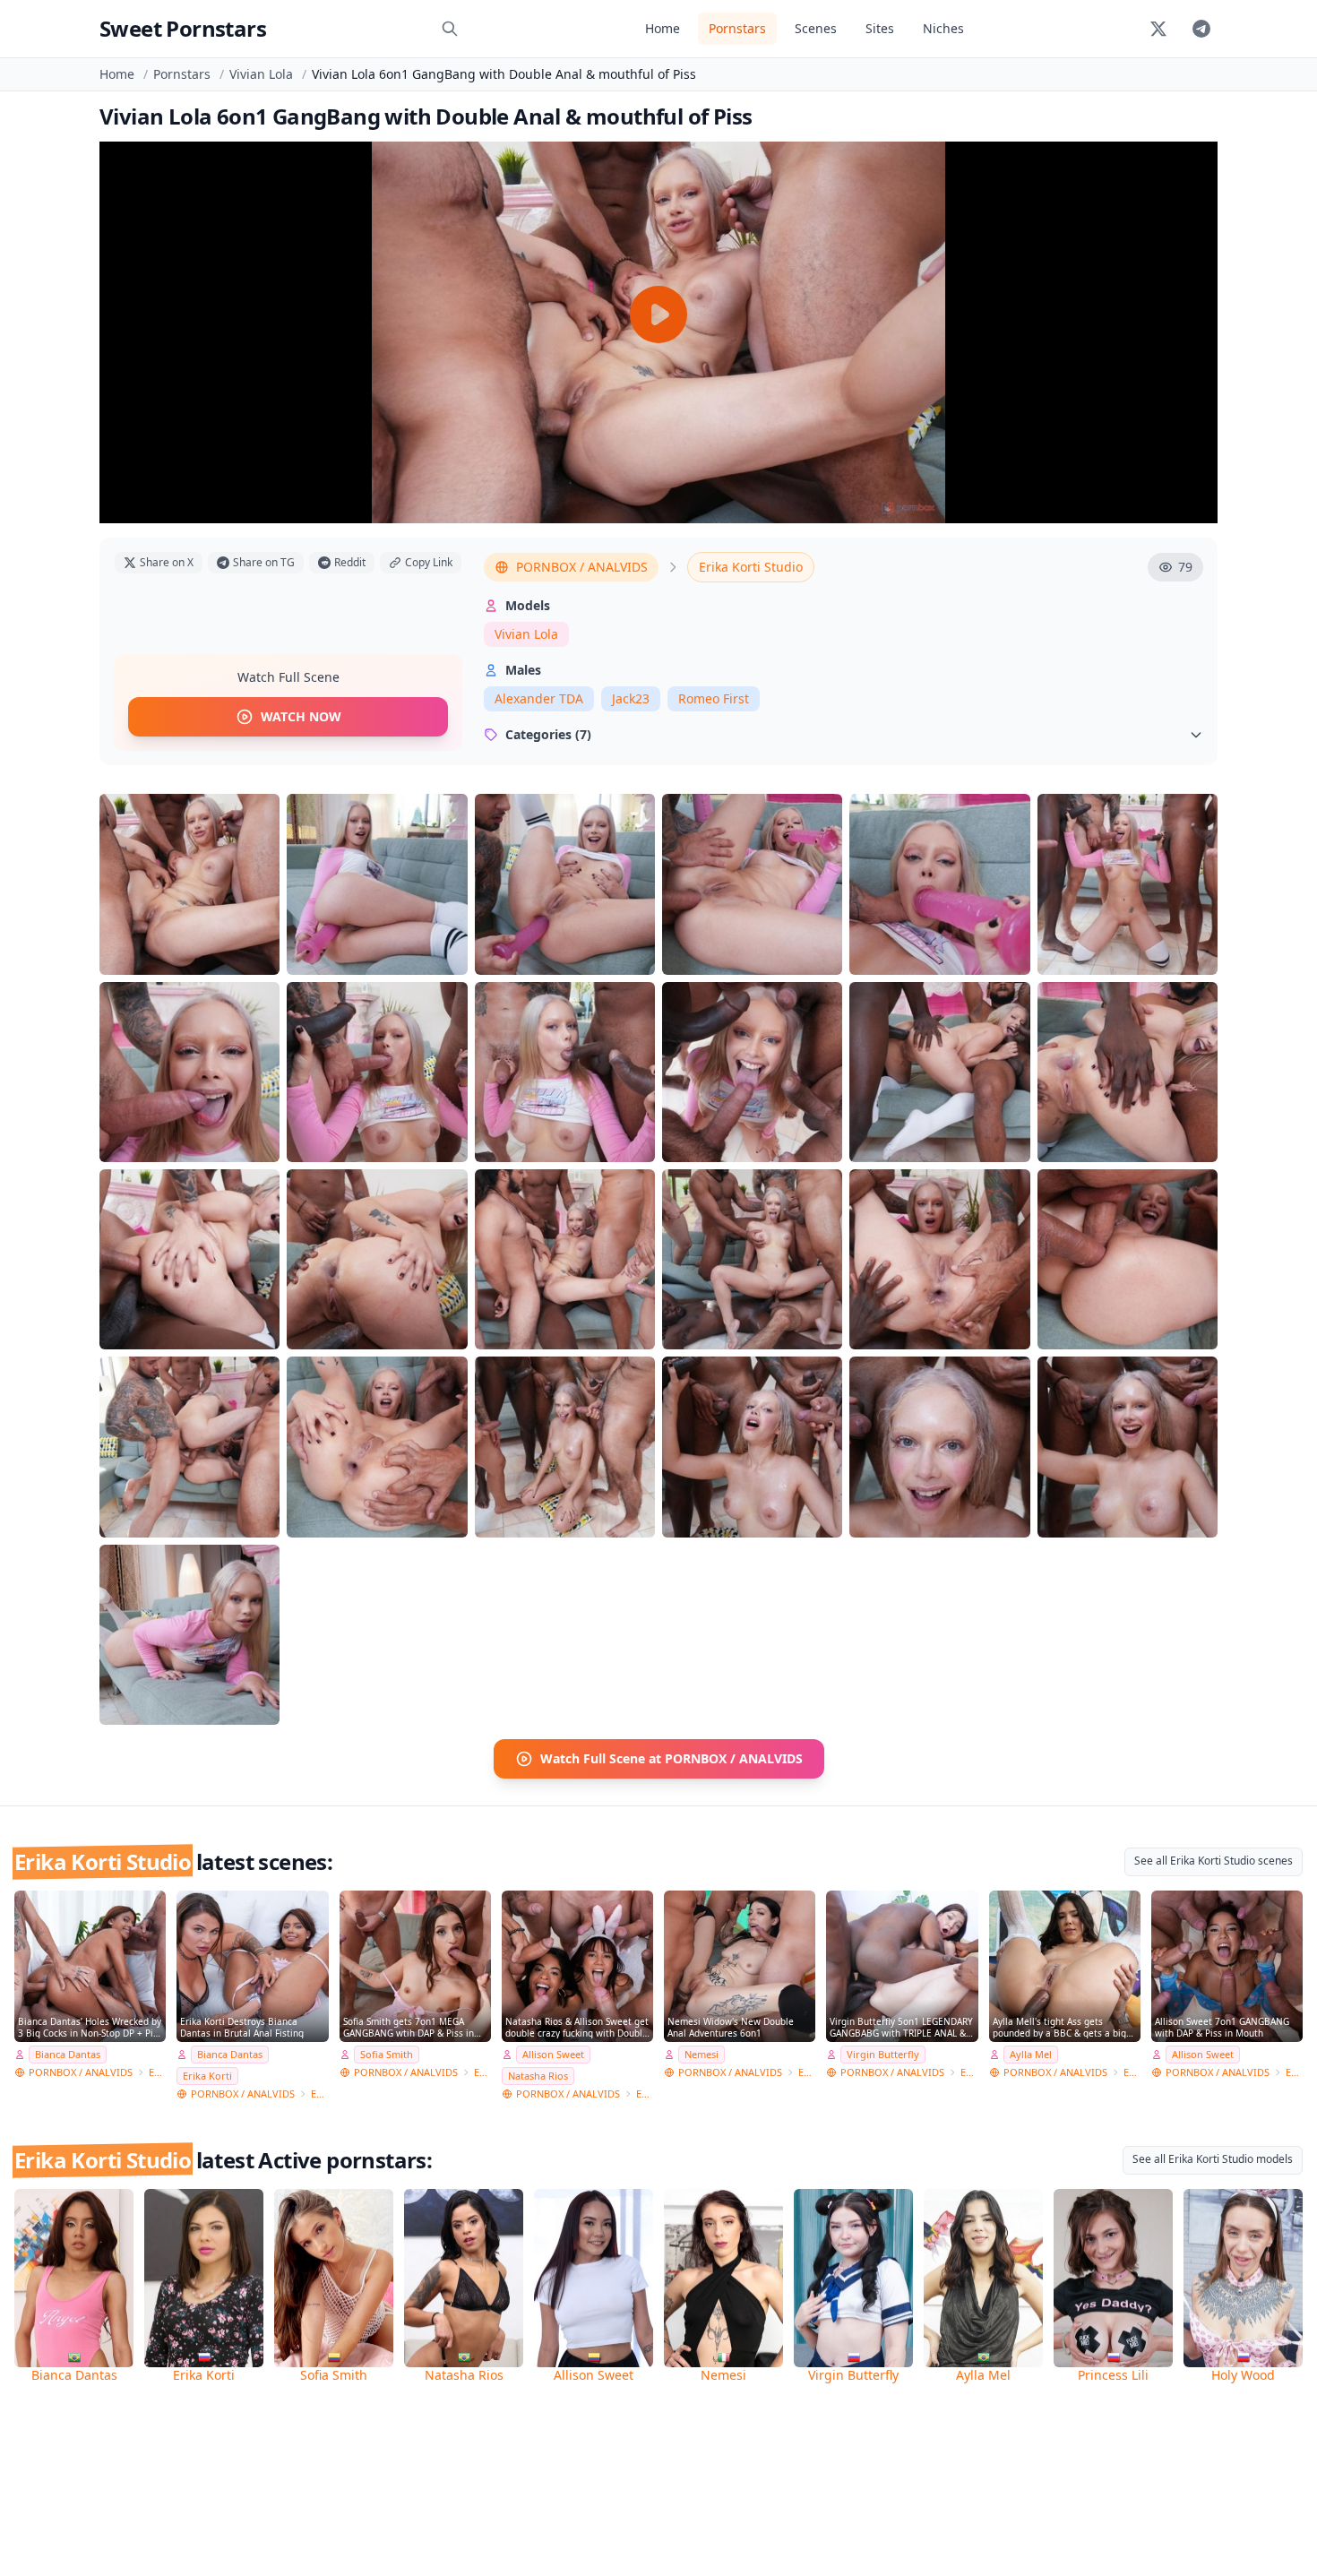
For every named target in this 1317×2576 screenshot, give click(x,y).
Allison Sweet (553, 2054)
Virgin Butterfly (883, 2054)
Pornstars (737, 28)
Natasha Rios (538, 2076)
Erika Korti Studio (751, 567)
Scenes (816, 28)
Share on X (167, 562)
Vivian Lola (261, 74)
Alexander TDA (539, 698)
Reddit (350, 562)
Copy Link (429, 562)
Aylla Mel (1031, 2054)
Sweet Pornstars (183, 28)
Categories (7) (548, 734)
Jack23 (631, 698)
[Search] (450, 29)
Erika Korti (207, 2076)
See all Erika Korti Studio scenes (1214, 1861)
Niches (943, 28)
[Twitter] (1158, 29)
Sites (880, 28)
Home (663, 28)
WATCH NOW (301, 716)
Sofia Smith (387, 2054)
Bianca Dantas (68, 2054)
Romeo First (714, 698)
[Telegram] (1201, 29)
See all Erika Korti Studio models (1213, 2159)
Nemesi (702, 2054)
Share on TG (264, 562)
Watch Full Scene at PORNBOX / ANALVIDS (671, 1758)
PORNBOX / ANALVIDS (582, 567)
